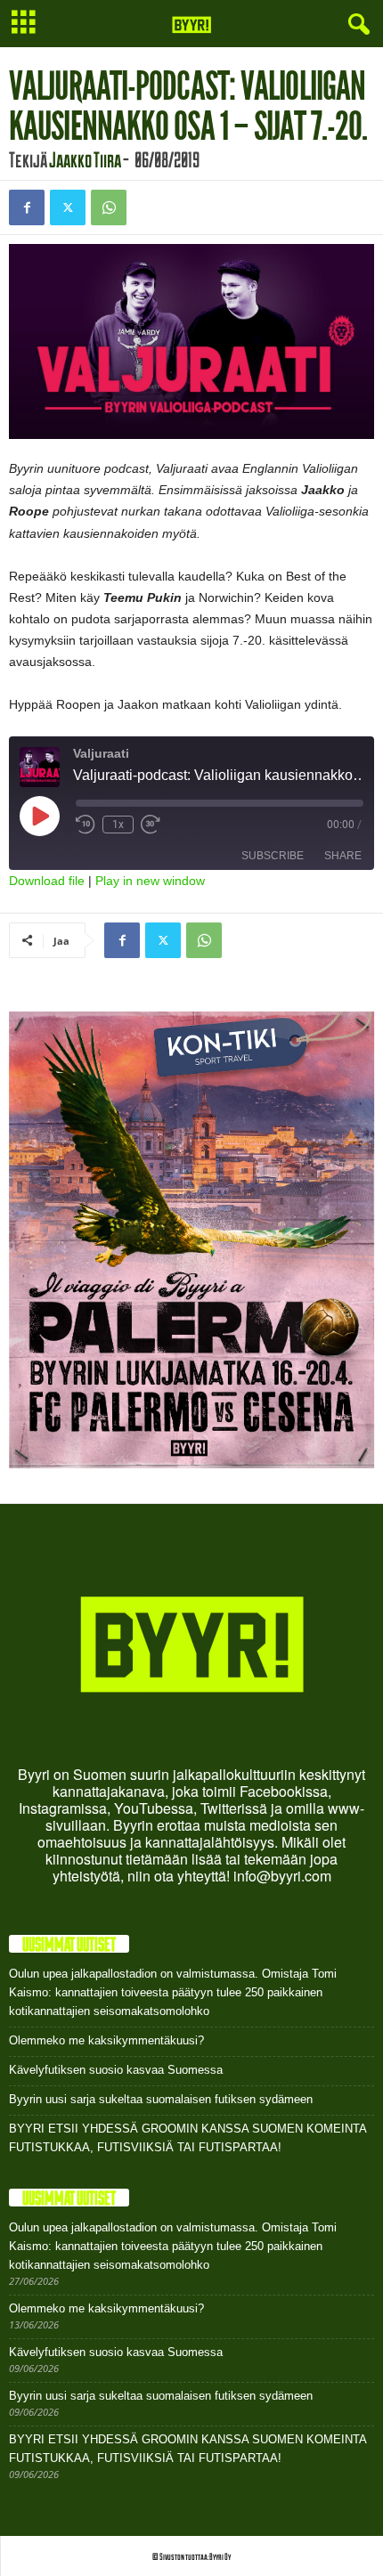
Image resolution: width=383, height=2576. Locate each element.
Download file (47, 881)
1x (118, 825)
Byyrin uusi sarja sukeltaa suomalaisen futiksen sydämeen (161, 2099)
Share (343, 856)
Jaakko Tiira (85, 159)
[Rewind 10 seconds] (86, 825)
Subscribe (273, 856)
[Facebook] (27, 207)
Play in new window (150, 881)
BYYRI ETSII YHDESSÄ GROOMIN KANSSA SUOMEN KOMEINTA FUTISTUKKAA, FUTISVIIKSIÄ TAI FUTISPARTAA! (187, 2138)
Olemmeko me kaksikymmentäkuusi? (106, 2040)
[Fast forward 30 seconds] (151, 825)
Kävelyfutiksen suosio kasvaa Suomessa (116, 2070)
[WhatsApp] (109, 207)
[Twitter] (68, 207)
